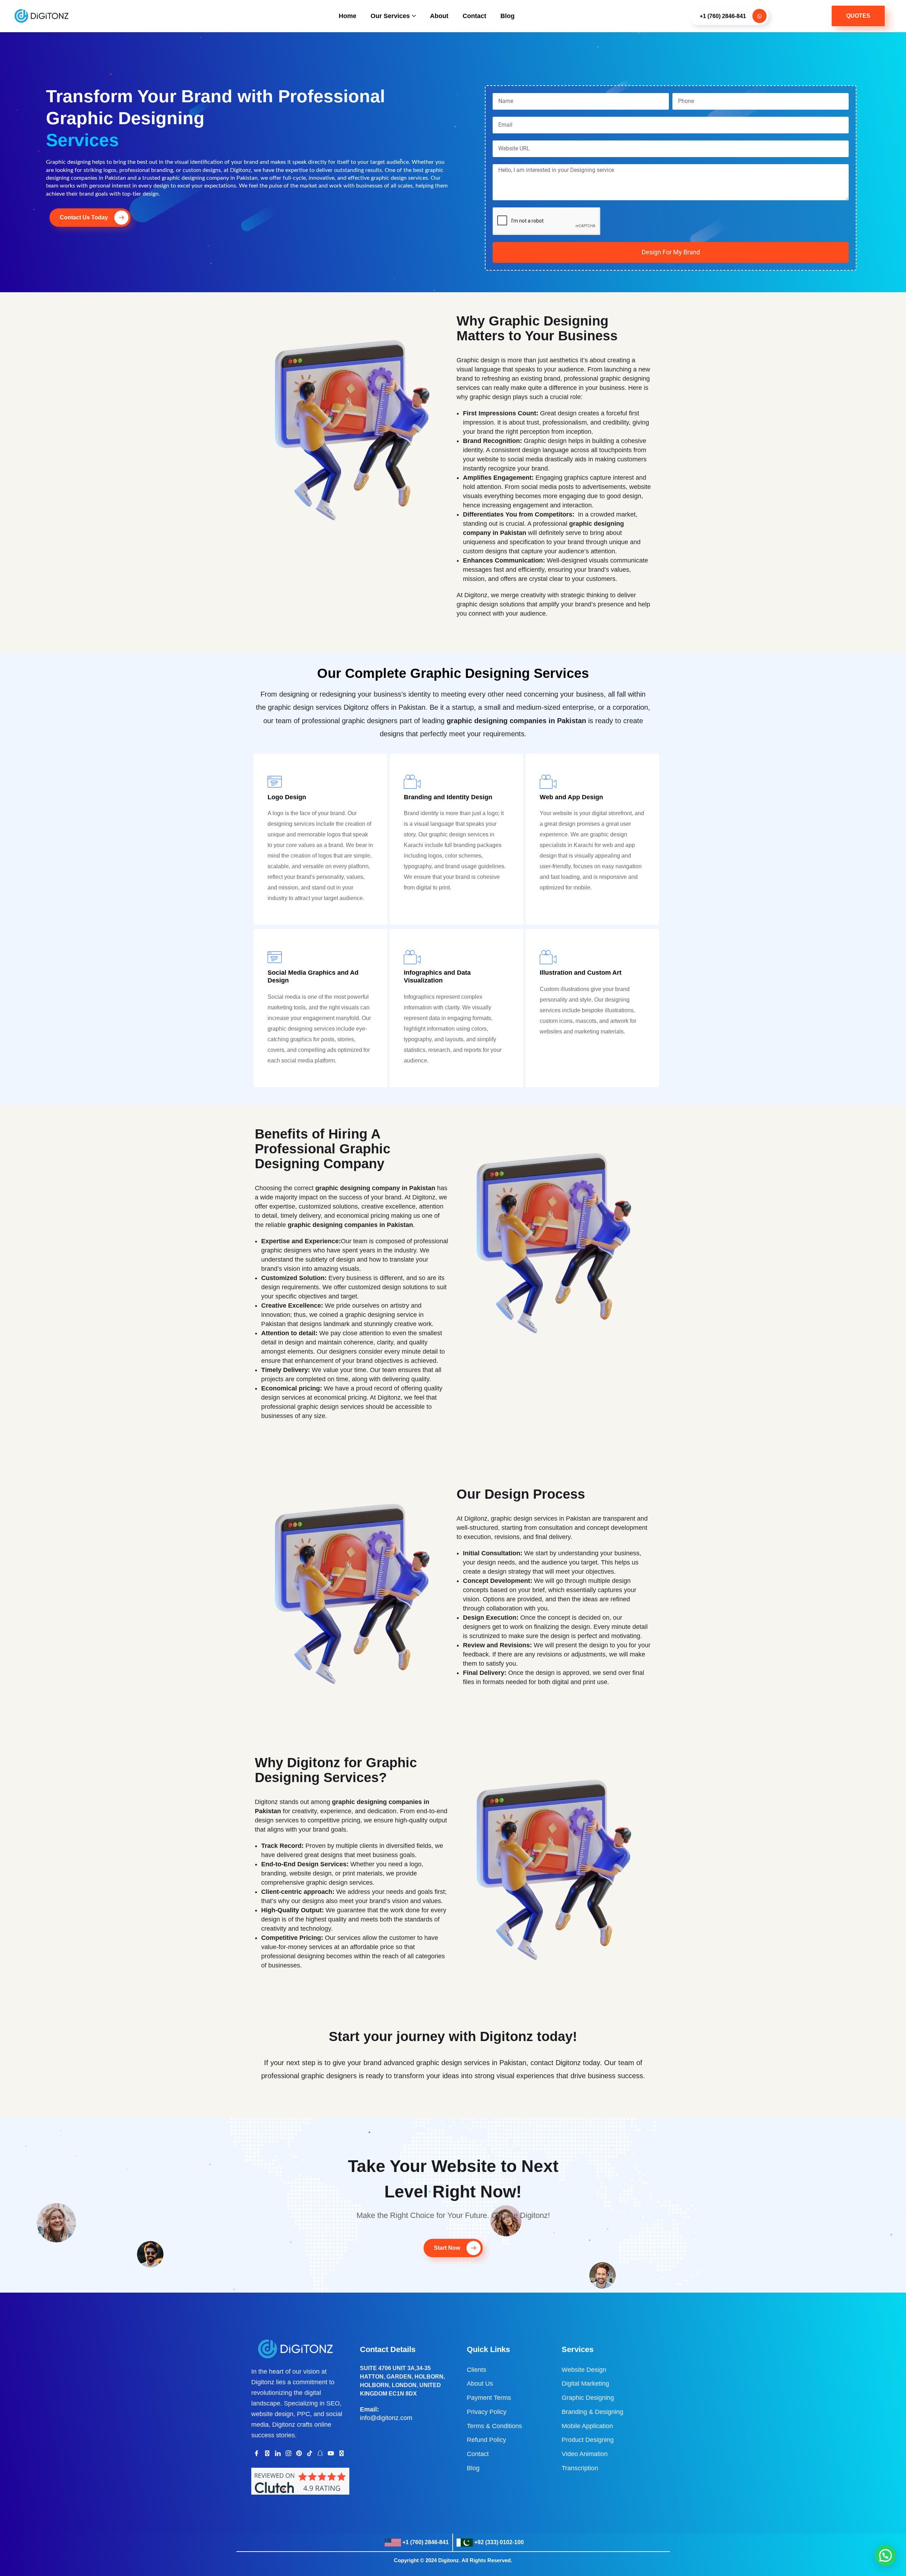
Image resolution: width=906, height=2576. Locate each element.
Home (348, 16)
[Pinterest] (299, 2453)
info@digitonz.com (386, 2418)
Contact (474, 16)
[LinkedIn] (278, 2453)
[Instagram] (288, 2453)
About (439, 16)
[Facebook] (257, 2453)
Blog (508, 16)
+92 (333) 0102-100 (499, 2542)
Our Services (390, 16)
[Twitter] (267, 2453)
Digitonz (449, 2560)
